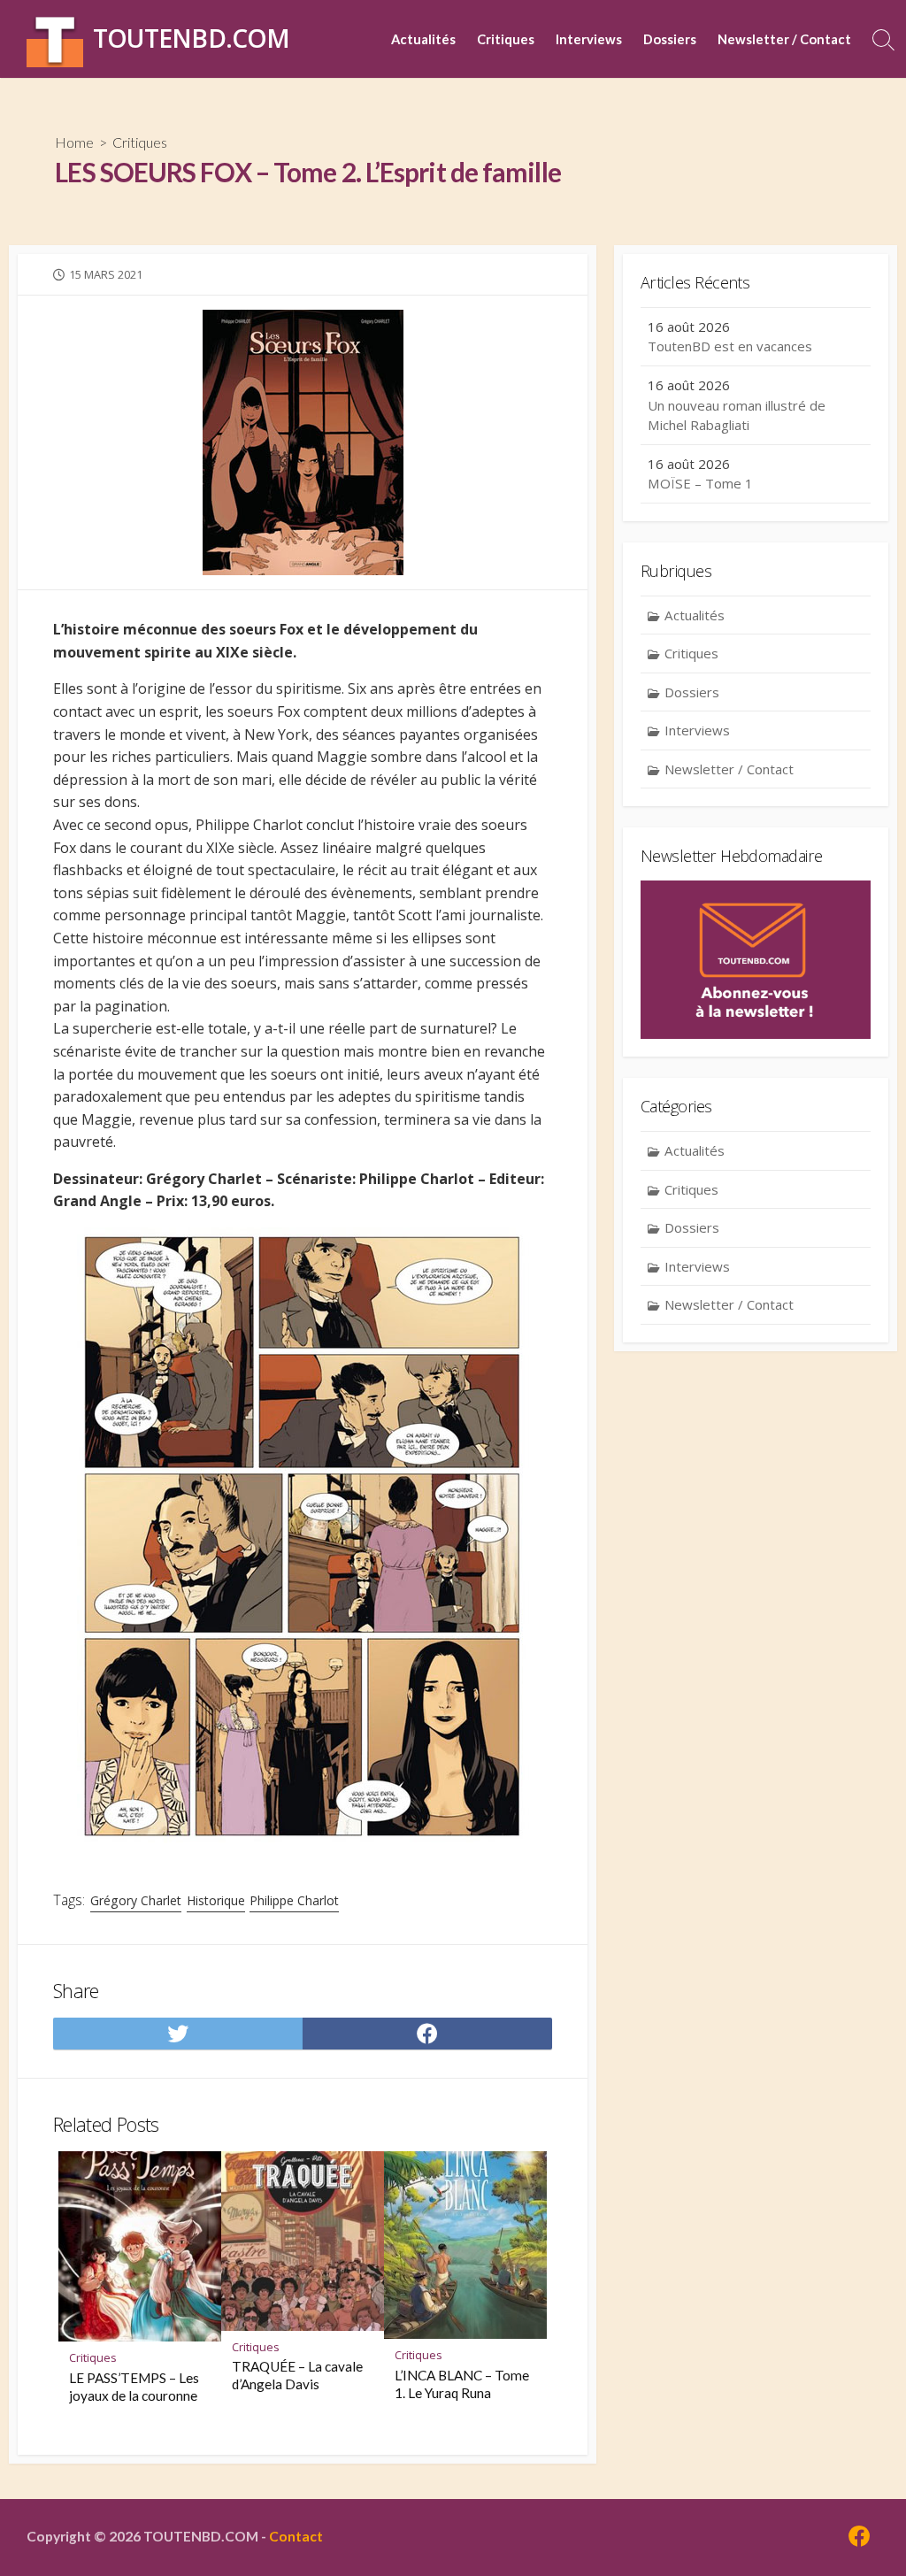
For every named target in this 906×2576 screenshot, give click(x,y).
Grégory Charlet (136, 1900)
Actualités (423, 39)
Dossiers (670, 39)
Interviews (589, 39)
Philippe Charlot (294, 1900)
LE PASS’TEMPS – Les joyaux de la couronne (134, 2387)
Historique (216, 1900)
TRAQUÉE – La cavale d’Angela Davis (297, 2375)
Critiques (506, 39)
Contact (296, 2536)
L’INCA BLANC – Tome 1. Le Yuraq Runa (462, 2384)
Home (74, 142)
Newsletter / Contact (784, 39)
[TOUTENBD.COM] (55, 39)
